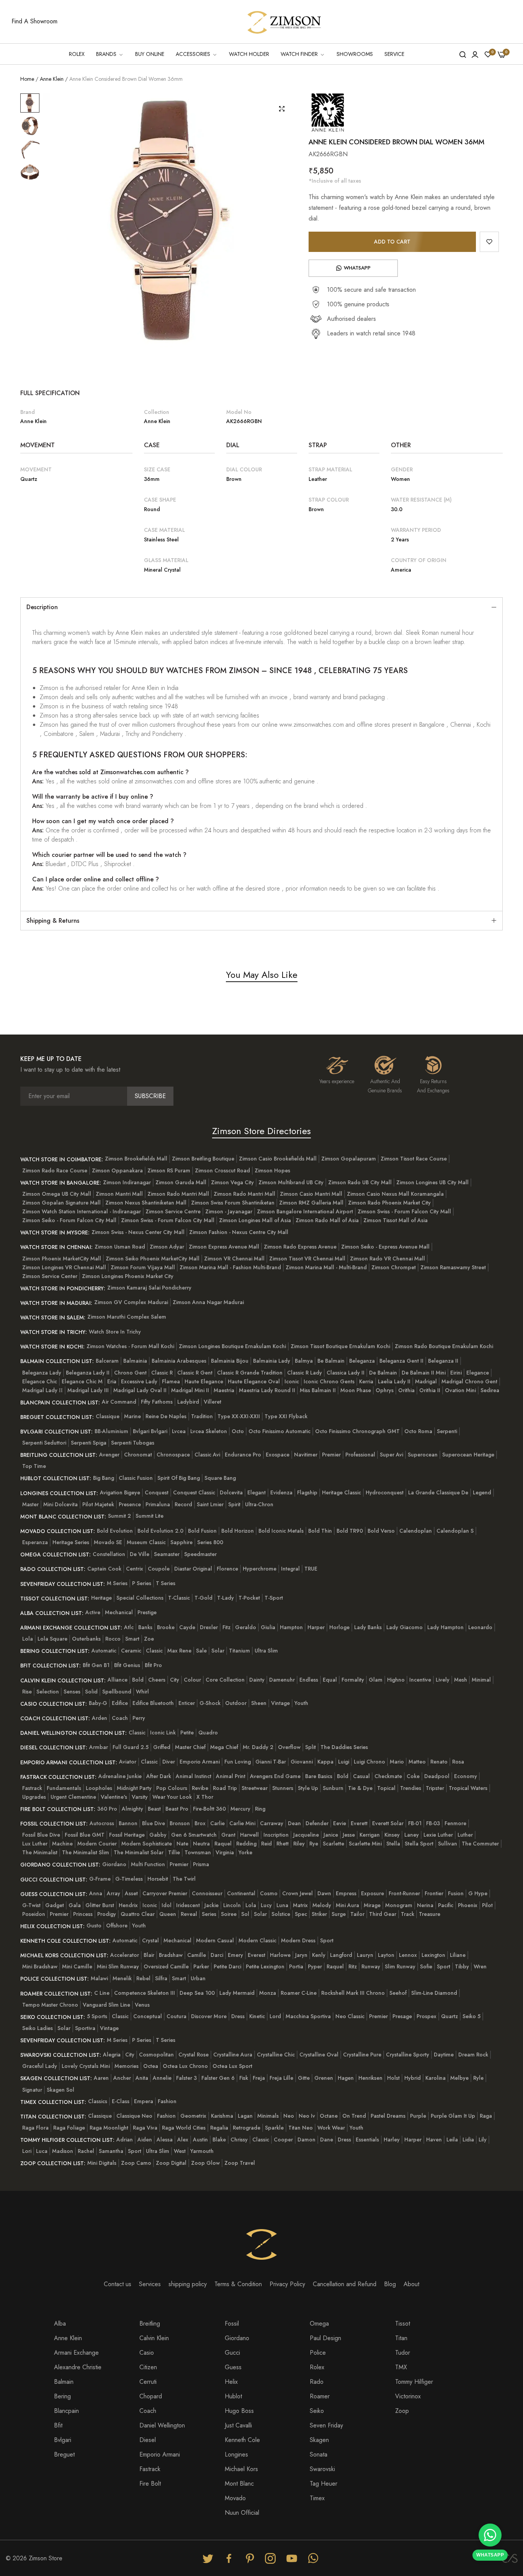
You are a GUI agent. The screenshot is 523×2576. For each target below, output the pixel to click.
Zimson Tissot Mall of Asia (396, 1220)
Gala (75, 1905)
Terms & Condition (238, 2284)
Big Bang (104, 1478)
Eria (112, 1381)
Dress (238, 2016)
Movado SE (108, 1542)
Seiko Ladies (38, 2028)
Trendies (411, 1788)
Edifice (120, 1703)
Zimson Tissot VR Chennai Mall (307, 1259)
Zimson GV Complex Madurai (131, 1302)
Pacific (446, 1905)
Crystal (150, 1940)
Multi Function (148, 1864)
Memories (127, 2066)
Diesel (148, 2440)
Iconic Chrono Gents (329, 1381)
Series (209, 1914)
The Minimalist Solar (139, 1852)
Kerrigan (370, 1835)
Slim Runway (400, 1966)
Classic (154, 1651)
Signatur (32, 2090)
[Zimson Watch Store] (284, 22)
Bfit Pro (153, 1665)
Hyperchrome (260, 1569)
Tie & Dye (360, 1788)
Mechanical (119, 1612)
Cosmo (269, 1893)
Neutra (201, 1844)
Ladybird (188, 1402)
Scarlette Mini (365, 1844)
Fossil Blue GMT (85, 1835)
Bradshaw (171, 1955)
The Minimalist (40, 1852)
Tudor (403, 2353)
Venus (142, 2005)
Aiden (145, 2140)
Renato (439, 1762)
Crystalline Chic (276, 2055)
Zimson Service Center (50, 1276)
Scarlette (333, 1844)
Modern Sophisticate (147, 1844)
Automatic (104, 1651)
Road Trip (225, 1788)
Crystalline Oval (319, 2055)
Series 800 (210, 1542)
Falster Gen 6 (218, 2078)
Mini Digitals (102, 2163)
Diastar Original (193, 1569)
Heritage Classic (342, 1492)
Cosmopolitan (156, 2055)
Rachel (86, 2151)
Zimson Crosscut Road (222, 1170)
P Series (142, 1583)
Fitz (226, 1627)
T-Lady (226, 1598)
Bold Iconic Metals (281, 1531)
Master (30, 1504)
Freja (259, 2078)
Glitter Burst (100, 1905)
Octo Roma (418, 1431)
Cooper (283, 2140)
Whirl (142, 1692)
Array (114, 1893)
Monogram (399, 1905)
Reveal (189, 1914)
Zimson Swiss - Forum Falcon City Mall (404, 1211)
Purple (418, 2116)
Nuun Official (242, 2513)
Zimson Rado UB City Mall (360, 1182)
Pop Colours (172, 1788)
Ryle (478, 2078)
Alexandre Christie (78, 2367)
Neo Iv (307, 2116)
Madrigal (426, 1381)
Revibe (200, 1788)
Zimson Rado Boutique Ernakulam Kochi (444, 1346)
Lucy (266, 1905)
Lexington (433, 1955)
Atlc (129, 1627)
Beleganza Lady (42, 1373)
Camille (197, 1955)
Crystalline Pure (362, 2055)
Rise (27, 1692)
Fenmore (455, 1823)
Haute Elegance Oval (254, 1381)
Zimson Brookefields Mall (136, 1159)
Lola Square (52, 1639)
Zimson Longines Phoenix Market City (128, 1276)
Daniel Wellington (162, 2425)
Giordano (114, 1864)
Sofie (426, 1966)
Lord (275, 2016)
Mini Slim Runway (118, 1966)
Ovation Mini (460, 1390)
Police (318, 2353)
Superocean (423, 1455)
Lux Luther (35, 1844)
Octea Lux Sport (232, 2066)
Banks (145, 1627)
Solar (218, 1651)
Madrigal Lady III (88, 1390)
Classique (108, 1416)
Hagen (346, 2078)
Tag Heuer (324, 2484)
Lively (443, 1680)
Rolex (317, 2367)
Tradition (202, 1416)
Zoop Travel (240, 2163)
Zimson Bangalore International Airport (305, 1211)
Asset (131, 1893)
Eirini (456, 1373)
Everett (359, 1823)
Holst (393, 2078)
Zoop (402, 2411)
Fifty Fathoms (157, 1402)
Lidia (468, 2140)
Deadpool (437, 1776)
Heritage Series (71, 1542)
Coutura (177, 2016)
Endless (309, 1680)
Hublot (233, 2396)
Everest (257, 1955)
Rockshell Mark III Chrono (353, 1993)
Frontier (434, 1893)
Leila (452, 2140)
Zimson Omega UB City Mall (57, 1194)
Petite (187, 1733)
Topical (386, 1788)
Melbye (459, 2078)
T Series (166, 1583)
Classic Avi (207, 1455)
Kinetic (257, 2016)
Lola (28, 1639)
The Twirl (184, 1879)
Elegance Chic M (82, 1381)
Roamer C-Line (299, 1993)
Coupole (159, 1569)
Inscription (276, 1835)
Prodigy (107, 1914)
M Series (117, 1583)
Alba (60, 2323)
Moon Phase (356, 1390)
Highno (396, 1680)
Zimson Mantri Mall (119, 1194)
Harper (316, 1627)
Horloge (339, 1627)
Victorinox (408, 2396)
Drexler (209, 1627)
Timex (317, 2498)
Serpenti (447, 1431)
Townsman (198, 1852)
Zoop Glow (205, 2163)
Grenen (324, 2078)
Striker (319, 1914)
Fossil (232, 2323)
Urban (198, 1978)
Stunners (283, 1788)
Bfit (58, 2425)
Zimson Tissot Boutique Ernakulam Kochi (340, 1346)
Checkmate (388, 1776)
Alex (183, 2140)
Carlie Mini (242, 1823)
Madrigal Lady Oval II (140, 1390)
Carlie (217, 1823)
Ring (260, 1809)
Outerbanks (86, 1639)
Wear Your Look (172, 1797)
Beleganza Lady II (88, 1373)
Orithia (406, 1390)
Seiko (317, 2411)
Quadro (208, 1733)
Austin (200, 2140)
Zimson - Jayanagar (229, 1211)
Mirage (372, 1905)
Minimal (481, 1680)
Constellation (109, 1554)
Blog (390, 2284)
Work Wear (331, 2128)
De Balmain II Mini (424, 1373)
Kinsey (392, 1835)
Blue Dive (154, 1823)
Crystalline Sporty (408, 2055)
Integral (290, 1569)
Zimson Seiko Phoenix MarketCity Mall (153, 1259)
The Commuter (480, 1844)
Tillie (174, 1852)
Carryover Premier (165, 1893)
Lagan (245, 2116)
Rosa (458, 1762)
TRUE (311, 1569)
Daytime (444, 2055)
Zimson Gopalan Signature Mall (61, 1203)
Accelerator (125, 1955)
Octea (151, 2066)
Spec (301, 1914)
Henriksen (370, 2078)
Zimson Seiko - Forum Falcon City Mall (69, 1220)
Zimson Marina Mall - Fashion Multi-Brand (230, 1267)
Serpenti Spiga (89, 1443)
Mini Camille (77, 1966)
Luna (282, 1905)
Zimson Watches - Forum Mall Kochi (130, 1346)
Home (27, 79)
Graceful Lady (40, 2066)
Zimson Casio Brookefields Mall (278, 1159)
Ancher (122, 2078)
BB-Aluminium (111, 1431)
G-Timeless (129, 1879)
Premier (331, 1455)
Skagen (319, 2440)
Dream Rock (473, 2055)
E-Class (121, 2101)
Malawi (99, 1978)
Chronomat (138, 1455)
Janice (331, 1835)
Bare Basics (319, 1776)
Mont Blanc (239, 2484)
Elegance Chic (40, 1381)
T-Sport (274, 1598)
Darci (217, 1955)
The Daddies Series (344, 1747)
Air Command (119, 1402)
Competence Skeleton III (145, 1993)
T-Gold (203, 1598)
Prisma (201, 1864)
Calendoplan (416, 1531)
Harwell (249, 1835)
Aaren (101, 2078)
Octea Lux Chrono (185, 2066)
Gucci (232, 2353)
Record (183, 1504)
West (180, 2151)
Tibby (462, 1966)
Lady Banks (368, 1627)
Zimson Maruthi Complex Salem (127, 1317)
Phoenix (468, 1905)
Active (93, 1612)
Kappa (325, 1762)
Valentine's (114, 1797)
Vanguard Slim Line (106, 2005)
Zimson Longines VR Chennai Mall (64, 1267)
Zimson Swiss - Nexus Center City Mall (138, 1232)
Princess (83, 1914)
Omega (319, 2323)
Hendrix (128, 1905)
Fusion (456, 1893)
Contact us (118, 2284)
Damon (306, 2140)
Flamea (171, 1381)
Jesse (349, 1835)
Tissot (403, 2323)
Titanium (239, 1651)
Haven (434, 2140)
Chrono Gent (130, 1373)
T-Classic (179, 1598)
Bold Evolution (115, 1531)
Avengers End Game (275, 1776)
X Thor (205, 1797)
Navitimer (306, 1455)
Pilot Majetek (98, 1504)
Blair (149, 1955)
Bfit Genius (127, 1665)
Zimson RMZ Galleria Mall (311, 1203)
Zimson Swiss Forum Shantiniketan (233, 1203)
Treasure (430, 1914)
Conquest (157, 1492)
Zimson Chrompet (394, 1267)
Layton (386, 1955)
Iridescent (188, 1905)
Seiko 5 (472, 2016)
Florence (227, 1569)
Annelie (162, 2078)
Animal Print (231, 1776)
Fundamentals (64, 1788)
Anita (142, 2078)
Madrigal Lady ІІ (42, 1390)
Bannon (128, 1823)
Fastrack (32, 1788)
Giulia (268, 1627)
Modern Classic (257, 1940)
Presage (402, 2016)
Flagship (307, 1492)
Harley (392, 2140)
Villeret (212, 1402)
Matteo (417, 1762)
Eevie (340, 1823)
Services (150, 2284)
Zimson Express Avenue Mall (224, 1247)
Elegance (478, 1373)
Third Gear (383, 1914)
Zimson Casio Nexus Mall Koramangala (395, 1194)
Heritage (101, 1598)
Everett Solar (388, 1823)
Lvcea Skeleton (209, 1431)
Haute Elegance (204, 1381)
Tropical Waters (468, 1788)
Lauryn (365, 1955)
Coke (413, 1776)
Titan (401, 2338)
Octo (238, 1431)
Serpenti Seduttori (44, 1443)
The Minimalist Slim (86, 1852)
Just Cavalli (238, 2425)
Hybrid (413, 2078)
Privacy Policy (287, 2284)
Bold (138, 1680)
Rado (317, 2382)
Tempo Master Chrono (50, 2005)
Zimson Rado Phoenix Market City (389, 1203)
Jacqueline (306, 1835)
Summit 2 (119, 1516)
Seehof (398, 1993)
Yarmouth (202, 2151)
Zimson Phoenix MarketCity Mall (62, 1259)
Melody (322, 1905)
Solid (91, 1692)
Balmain (64, 2382)
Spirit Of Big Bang (179, 1478)
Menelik (122, 1978)
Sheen (259, 1703)
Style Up (308, 1788)
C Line (102, 1993)
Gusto (94, 1925)
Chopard (151, 2396)
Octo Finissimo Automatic (279, 1431)
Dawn (324, 1893)
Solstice (281, 1914)
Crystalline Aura (233, 2055)
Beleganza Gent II (401, 1361)
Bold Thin (320, 1531)
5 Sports (97, 2016)
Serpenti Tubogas (133, 1443)
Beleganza (362, 1361)
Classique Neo (134, 2116)
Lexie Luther (438, 1835)
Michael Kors (241, 2469)
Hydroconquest (385, 1492)
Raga (486, 2116)
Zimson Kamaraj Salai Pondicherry (149, 1288)
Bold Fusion (202, 1531)
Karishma (222, 2116)
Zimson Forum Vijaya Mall (143, 1267)
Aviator (128, 1762)
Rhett (283, 1844)
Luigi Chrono (369, 1762)
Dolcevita (231, 1492)
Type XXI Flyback (286, 1416)
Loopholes (99, 1788)
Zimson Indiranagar (127, 1182)
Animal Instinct (194, 1776)
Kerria (366, 1381)
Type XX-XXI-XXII (239, 1416)
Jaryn (301, 1955)
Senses (72, 1692)
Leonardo (480, 1627)
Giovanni (302, 1762)
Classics (98, 2101)
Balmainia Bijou (230, 1361)
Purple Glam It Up (453, 2116)
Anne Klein (52, 79)
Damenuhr (282, 1680)
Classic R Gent (195, 1373)
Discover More (209, 2016)
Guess (233, 2367)
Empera (144, 2101)
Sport (327, 1940)
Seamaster (167, 1554)
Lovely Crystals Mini (86, 2066)
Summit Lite (150, 1516)
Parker (201, 1966)
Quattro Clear (138, 1914)
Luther (465, 1835)
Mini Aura (347, 1905)
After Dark (159, 1776)
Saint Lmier (210, 1504)
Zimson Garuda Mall (181, 1182)
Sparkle (274, 2128)
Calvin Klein (154, 2338)
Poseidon (34, 1914)
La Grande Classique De (438, 1492)
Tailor (357, 1914)
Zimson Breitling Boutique (203, 1159)
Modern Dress (298, 1940)
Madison (63, 2151)
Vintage (280, 1703)
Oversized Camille (166, 1966)
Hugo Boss (239, 2411)
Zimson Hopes (272, 1170)
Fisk (244, 2078)
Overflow (289, 1747)
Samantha (111, 2151)
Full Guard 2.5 (131, 1747)
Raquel (223, 1844)
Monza (268, 1993)
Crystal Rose (194, 2055)
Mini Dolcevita (60, 1504)
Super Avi (391, 1455)
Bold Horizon (238, 1531)
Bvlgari (63, 2440)
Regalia (219, 2128)
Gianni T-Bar (271, 1762)
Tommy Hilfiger (414, 2382)
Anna (96, 1893)
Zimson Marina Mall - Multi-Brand (326, 1267)
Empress (346, 1893)
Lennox (408, 1955)
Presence (130, 1504)
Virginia (225, 1852)
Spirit (234, 1504)
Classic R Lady (305, 1373)
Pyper (315, 1966)
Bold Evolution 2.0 (160, 1531)
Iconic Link (163, 1733)
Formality (353, 1680)
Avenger (109, 1455)
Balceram (107, 1361)
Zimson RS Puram (169, 1170)
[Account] (475, 54)
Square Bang (220, 1478)
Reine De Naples (166, 1416)
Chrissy (239, 2140)
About (411, 2284)
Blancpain (66, 2411)
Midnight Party (134, 1788)
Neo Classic (350, 2016)
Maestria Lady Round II (267, 1390)
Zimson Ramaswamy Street (453, 1267)
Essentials (367, 2140)
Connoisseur (207, 1893)
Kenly (319, 1955)
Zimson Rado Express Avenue (300, 1247)
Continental (241, 1893)
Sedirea (490, 1390)
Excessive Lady (139, 1381)
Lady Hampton (445, 1627)
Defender (317, 1823)
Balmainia (135, 1361)
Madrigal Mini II (190, 1390)
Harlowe (280, 1955)
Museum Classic (146, 1542)
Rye (314, 1844)
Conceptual (148, 2016)
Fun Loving (238, 1762)
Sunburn (333, 1788)
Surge (339, 1914)
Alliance (118, 1680)
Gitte (304, 2078)
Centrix (135, 1569)
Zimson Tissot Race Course (414, 1159)
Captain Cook (104, 1569)
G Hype (478, 1893)
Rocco (113, 1639)
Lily (483, 2140)
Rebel (143, 1978)
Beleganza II (443, 1361)
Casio (147, 2353)
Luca (42, 2151)
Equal (330, 1680)
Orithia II (430, 1390)
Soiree (229, 1914)
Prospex (427, 2016)
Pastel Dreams (388, 2116)
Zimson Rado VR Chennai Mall (387, 1259)
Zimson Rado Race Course (55, 1170)
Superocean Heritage (468, 1455)
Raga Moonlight (109, 2128)
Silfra (161, 1978)
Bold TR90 (350, 1531)
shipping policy (188, 2284)
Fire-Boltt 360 (209, 1809)
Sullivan (448, 1844)
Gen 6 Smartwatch (194, 1835)
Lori (27, 2151)
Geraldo (246, 1627)
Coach (120, 1718)
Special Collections (140, 1598)
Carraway (272, 1823)
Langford (341, 1955)
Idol (167, 1905)
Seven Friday (326, 2425)
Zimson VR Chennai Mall (234, 1259)
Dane (327, 2140)
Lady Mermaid (237, 1993)
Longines (236, 2454)
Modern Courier (97, 1844)
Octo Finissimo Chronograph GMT (357, 1431)
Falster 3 (186, 2078)
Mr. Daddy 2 (258, 1747)
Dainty (257, 1680)
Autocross (102, 1823)
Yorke (245, 1852)
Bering (62, 2396)
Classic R (162, 1373)
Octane (329, 2116)
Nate (182, 1844)
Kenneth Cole (242, 2440)
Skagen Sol (60, 2090)
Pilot (487, 1905)
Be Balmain (331, 1361)
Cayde (187, 1627)
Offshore (117, 1925)
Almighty (132, 1809)
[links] (209, 2558)
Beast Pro (177, 1809)
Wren (480, 1966)
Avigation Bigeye (120, 1492)
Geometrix (193, 2116)
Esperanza (35, 1542)
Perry (139, 1718)
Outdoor (236, 1703)
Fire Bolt (150, 2484)
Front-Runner (404, 1893)
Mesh (461, 1680)
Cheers (157, 1680)
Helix (231, 2382)
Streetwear (255, 1788)
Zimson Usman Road (120, 1247)
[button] (489, 242)
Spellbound (117, 1692)
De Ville (140, 1554)
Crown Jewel (297, 1893)
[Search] (463, 54)
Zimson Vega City (232, 1182)
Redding (246, 1844)
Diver (169, 1762)
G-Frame (100, 1879)
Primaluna (158, 1504)
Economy (466, 1776)
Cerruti (148, 2382)
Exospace (278, 1455)
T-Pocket (249, 1598)
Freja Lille (281, 2078)
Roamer (320, 2396)
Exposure (373, 1893)
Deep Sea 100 (197, 1993)
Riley (299, 1844)
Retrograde (247, 2128)
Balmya (304, 1361)
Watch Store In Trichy (115, 1332)
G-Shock (210, 1703)
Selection (48, 1692)
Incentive (420, 1680)
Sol (245, 1914)
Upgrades (34, 1797)
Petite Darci (227, 1966)
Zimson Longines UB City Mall (432, 1182)
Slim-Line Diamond (434, 1993)
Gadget (55, 1905)
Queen (168, 1914)
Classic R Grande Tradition (250, 1373)
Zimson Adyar (167, 1247)
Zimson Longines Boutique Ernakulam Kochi (232, 1346)
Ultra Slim (266, 1651)
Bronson (180, 1823)
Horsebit (158, 1879)
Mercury (240, 1809)
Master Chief (190, 1747)
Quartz (449, 2016)
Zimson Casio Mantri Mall (311, 1194)
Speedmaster (200, 1554)
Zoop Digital (171, 2163)
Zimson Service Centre (173, 1211)
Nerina (425, 1905)
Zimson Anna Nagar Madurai (208, 1302)
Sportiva (85, 2028)
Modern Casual (215, 1940)
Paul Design (325, 2338)
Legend (482, 1492)
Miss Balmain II (318, 1390)
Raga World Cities (184, 2128)
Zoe (149, 1639)
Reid (266, 1844)
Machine (62, 1844)
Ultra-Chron (259, 1504)
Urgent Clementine (73, 1797)
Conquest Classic (194, 1492)
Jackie (212, 1905)
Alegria (112, 2055)
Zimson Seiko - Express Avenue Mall (385, 1247)
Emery (235, 1955)
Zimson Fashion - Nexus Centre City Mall (239, 1232)
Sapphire (181, 1542)
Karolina (436, 2078)
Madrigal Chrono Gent (469, 1381)
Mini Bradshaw (40, 1966)
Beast (154, 1809)
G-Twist (31, 1905)
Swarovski (322, 2469)
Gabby (158, 1835)
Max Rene (179, 1651)
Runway (371, 1966)
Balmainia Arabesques (179, 1361)
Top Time (34, 1466)
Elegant (257, 1492)
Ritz (353, 1966)
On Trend (354, 2116)
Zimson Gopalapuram (349, 1159)
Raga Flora (35, 2128)
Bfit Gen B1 (96, 1665)
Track (408, 1914)
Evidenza (281, 1492)
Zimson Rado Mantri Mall (178, 1194)
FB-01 (415, 1823)
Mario (397, 1762)
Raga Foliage (69, 2128)
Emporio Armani (200, 1762)
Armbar (99, 1747)
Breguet (64, 2454)
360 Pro (107, 1809)
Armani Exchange (76, 2353)
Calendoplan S (455, 1531)
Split (311, 1747)
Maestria (224, 1390)
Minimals (268, 2116)
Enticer (187, 1703)
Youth (301, 1703)
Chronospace (173, 1455)
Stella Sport (419, 1844)
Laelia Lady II (394, 1381)
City (175, 1680)
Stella (393, 1844)
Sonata (319, 2454)
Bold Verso (381, 1531)
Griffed (162, 1747)
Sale (201, 1651)
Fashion (167, 2101)
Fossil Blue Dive (41, 1835)
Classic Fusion (136, 1478)
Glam (376, 1680)
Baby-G (98, 1703)
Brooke (166, 1627)
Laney (412, 1835)
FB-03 (433, 1823)
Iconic (292, 1381)
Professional (360, 1455)
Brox (200, 1823)
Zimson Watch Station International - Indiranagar (82, 1211)
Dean (294, 1823)
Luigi (344, 1762)
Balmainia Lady (272, 1361)
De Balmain (383, 1373)
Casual (361, 1776)
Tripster (435, 1788)
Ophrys (385, 1390)
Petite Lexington (265, 1966)
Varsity (140, 1797)
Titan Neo (301, 2128)
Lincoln (232, 1905)
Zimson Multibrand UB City (291, 1182)
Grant (228, 1835)
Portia (296, 1966)
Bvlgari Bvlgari (150, 1431)
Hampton (291, 1627)
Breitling (150, 2323)
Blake (219, 2140)
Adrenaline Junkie (120, 1776)
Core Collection (225, 1680)
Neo (289, 2116)
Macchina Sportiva (308, 2016)
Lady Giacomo (405, 1627)
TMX (401, 2367)
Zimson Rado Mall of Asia (327, 1220)
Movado (235, 2498)
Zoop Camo (136, 2163)
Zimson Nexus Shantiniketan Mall (146, 1203)
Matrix (300, 1905)
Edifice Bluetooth (153, 1703)
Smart (132, 1639)
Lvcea (179, 1431)
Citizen (148, 2367)
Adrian (125, 2140)
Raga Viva (145, 2128)
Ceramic (131, 1651)
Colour (192, 1680)
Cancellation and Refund (345, 2284)
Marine (132, 1416)
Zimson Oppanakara (117, 1170)
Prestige (147, 1612)
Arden (100, 1718)
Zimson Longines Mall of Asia (255, 1220)
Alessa (165, 2140)
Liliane (458, 1955)
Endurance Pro (243, 1455)
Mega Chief (224, 1747)
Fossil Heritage (127, 1835)
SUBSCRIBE (150, 1096)
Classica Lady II (346, 1373)
